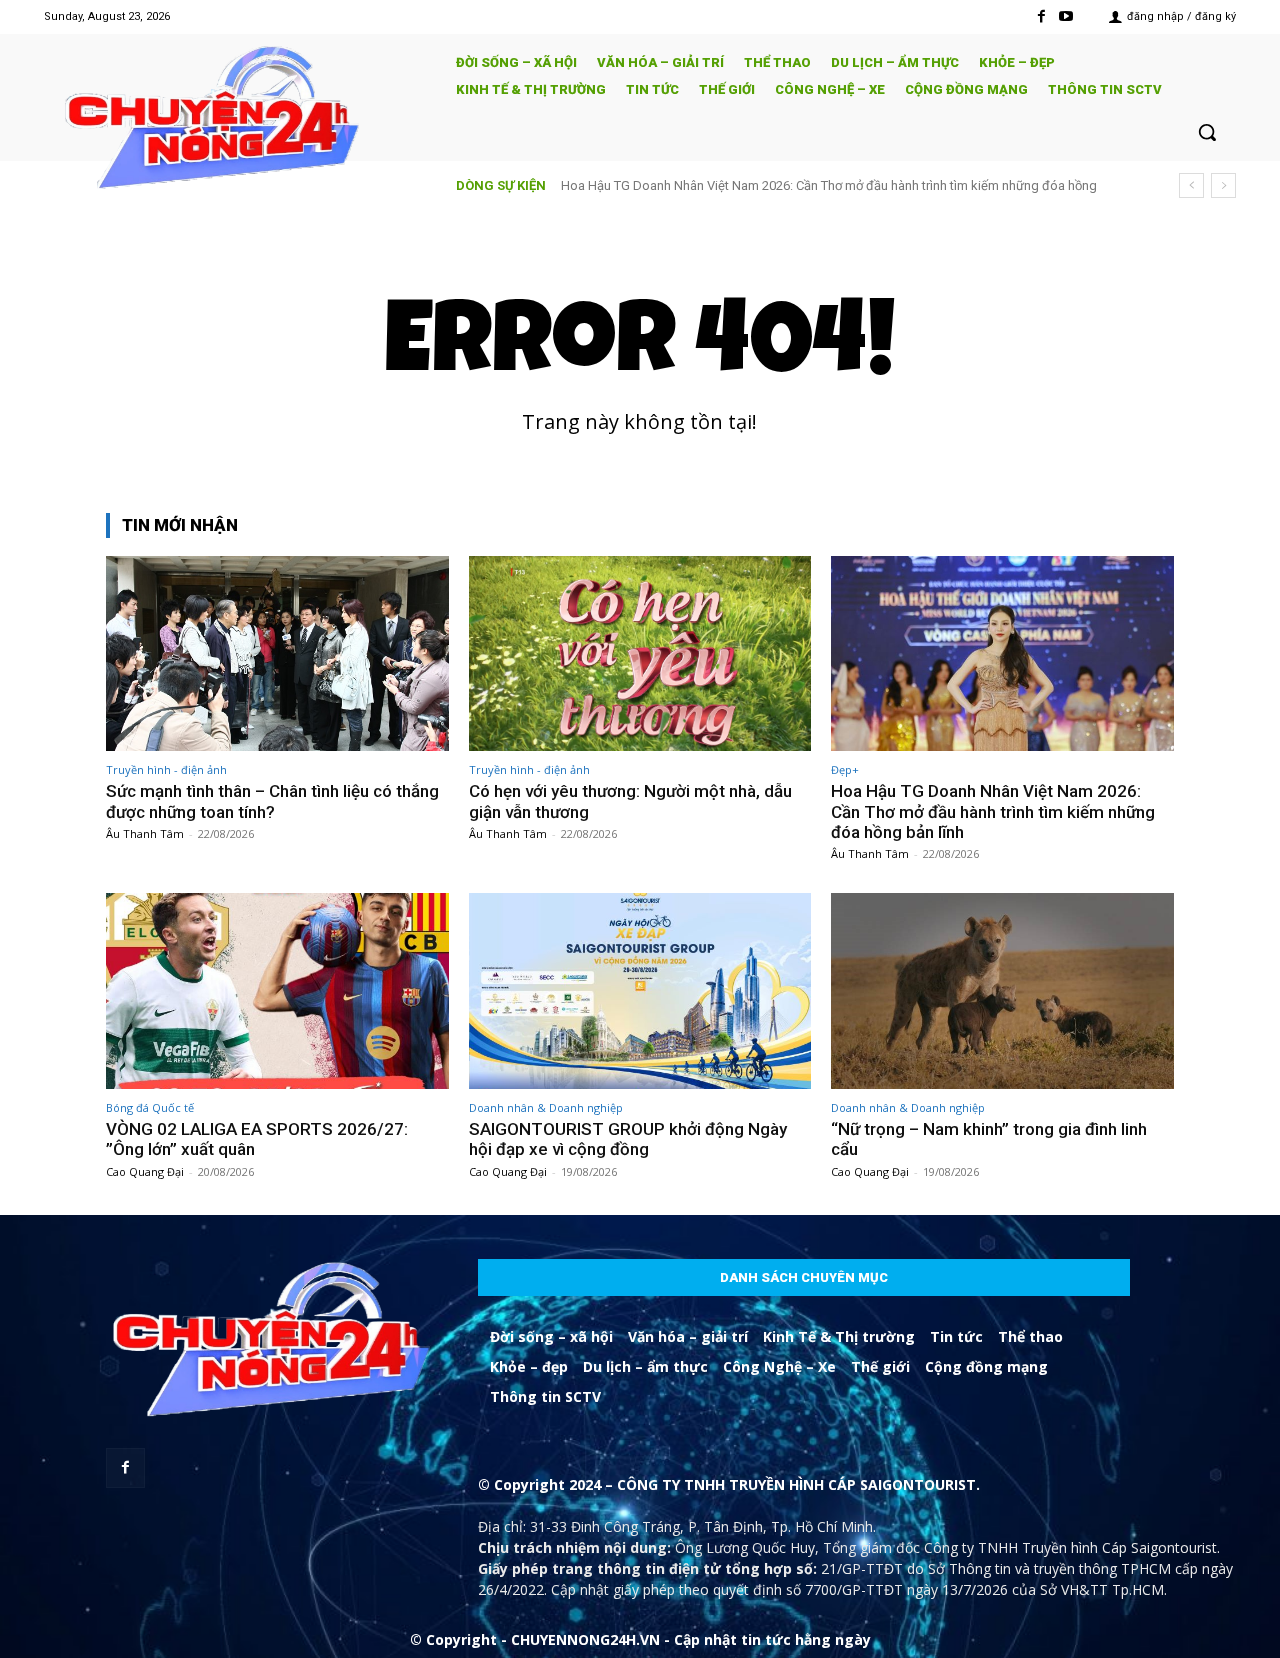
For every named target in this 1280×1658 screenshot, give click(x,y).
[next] (1223, 185)
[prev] (1191, 185)
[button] (1207, 132)
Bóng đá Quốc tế (150, 1107)
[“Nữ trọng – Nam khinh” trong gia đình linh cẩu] (1002, 990)
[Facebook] (1041, 16)
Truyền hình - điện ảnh (166, 769)
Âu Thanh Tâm (145, 833)
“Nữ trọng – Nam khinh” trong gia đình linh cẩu (989, 1139)
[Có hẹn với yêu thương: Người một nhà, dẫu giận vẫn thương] (640, 653)
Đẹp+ (845, 769)
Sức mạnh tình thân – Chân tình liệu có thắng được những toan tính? (272, 801)
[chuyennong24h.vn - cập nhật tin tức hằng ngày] (236, 120)
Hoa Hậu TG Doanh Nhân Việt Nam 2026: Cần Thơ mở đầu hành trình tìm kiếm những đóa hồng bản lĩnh (993, 811)
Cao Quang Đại (145, 1171)
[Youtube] (1066, 16)
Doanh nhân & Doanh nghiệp (546, 1107)
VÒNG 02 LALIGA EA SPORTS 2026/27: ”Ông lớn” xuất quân (257, 1139)
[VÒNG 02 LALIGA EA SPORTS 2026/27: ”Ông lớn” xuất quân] (277, 990)
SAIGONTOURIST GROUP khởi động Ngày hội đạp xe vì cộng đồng (628, 1139)
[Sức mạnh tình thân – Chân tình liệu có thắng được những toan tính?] (277, 653)
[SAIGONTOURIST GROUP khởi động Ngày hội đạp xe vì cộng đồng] (640, 990)
